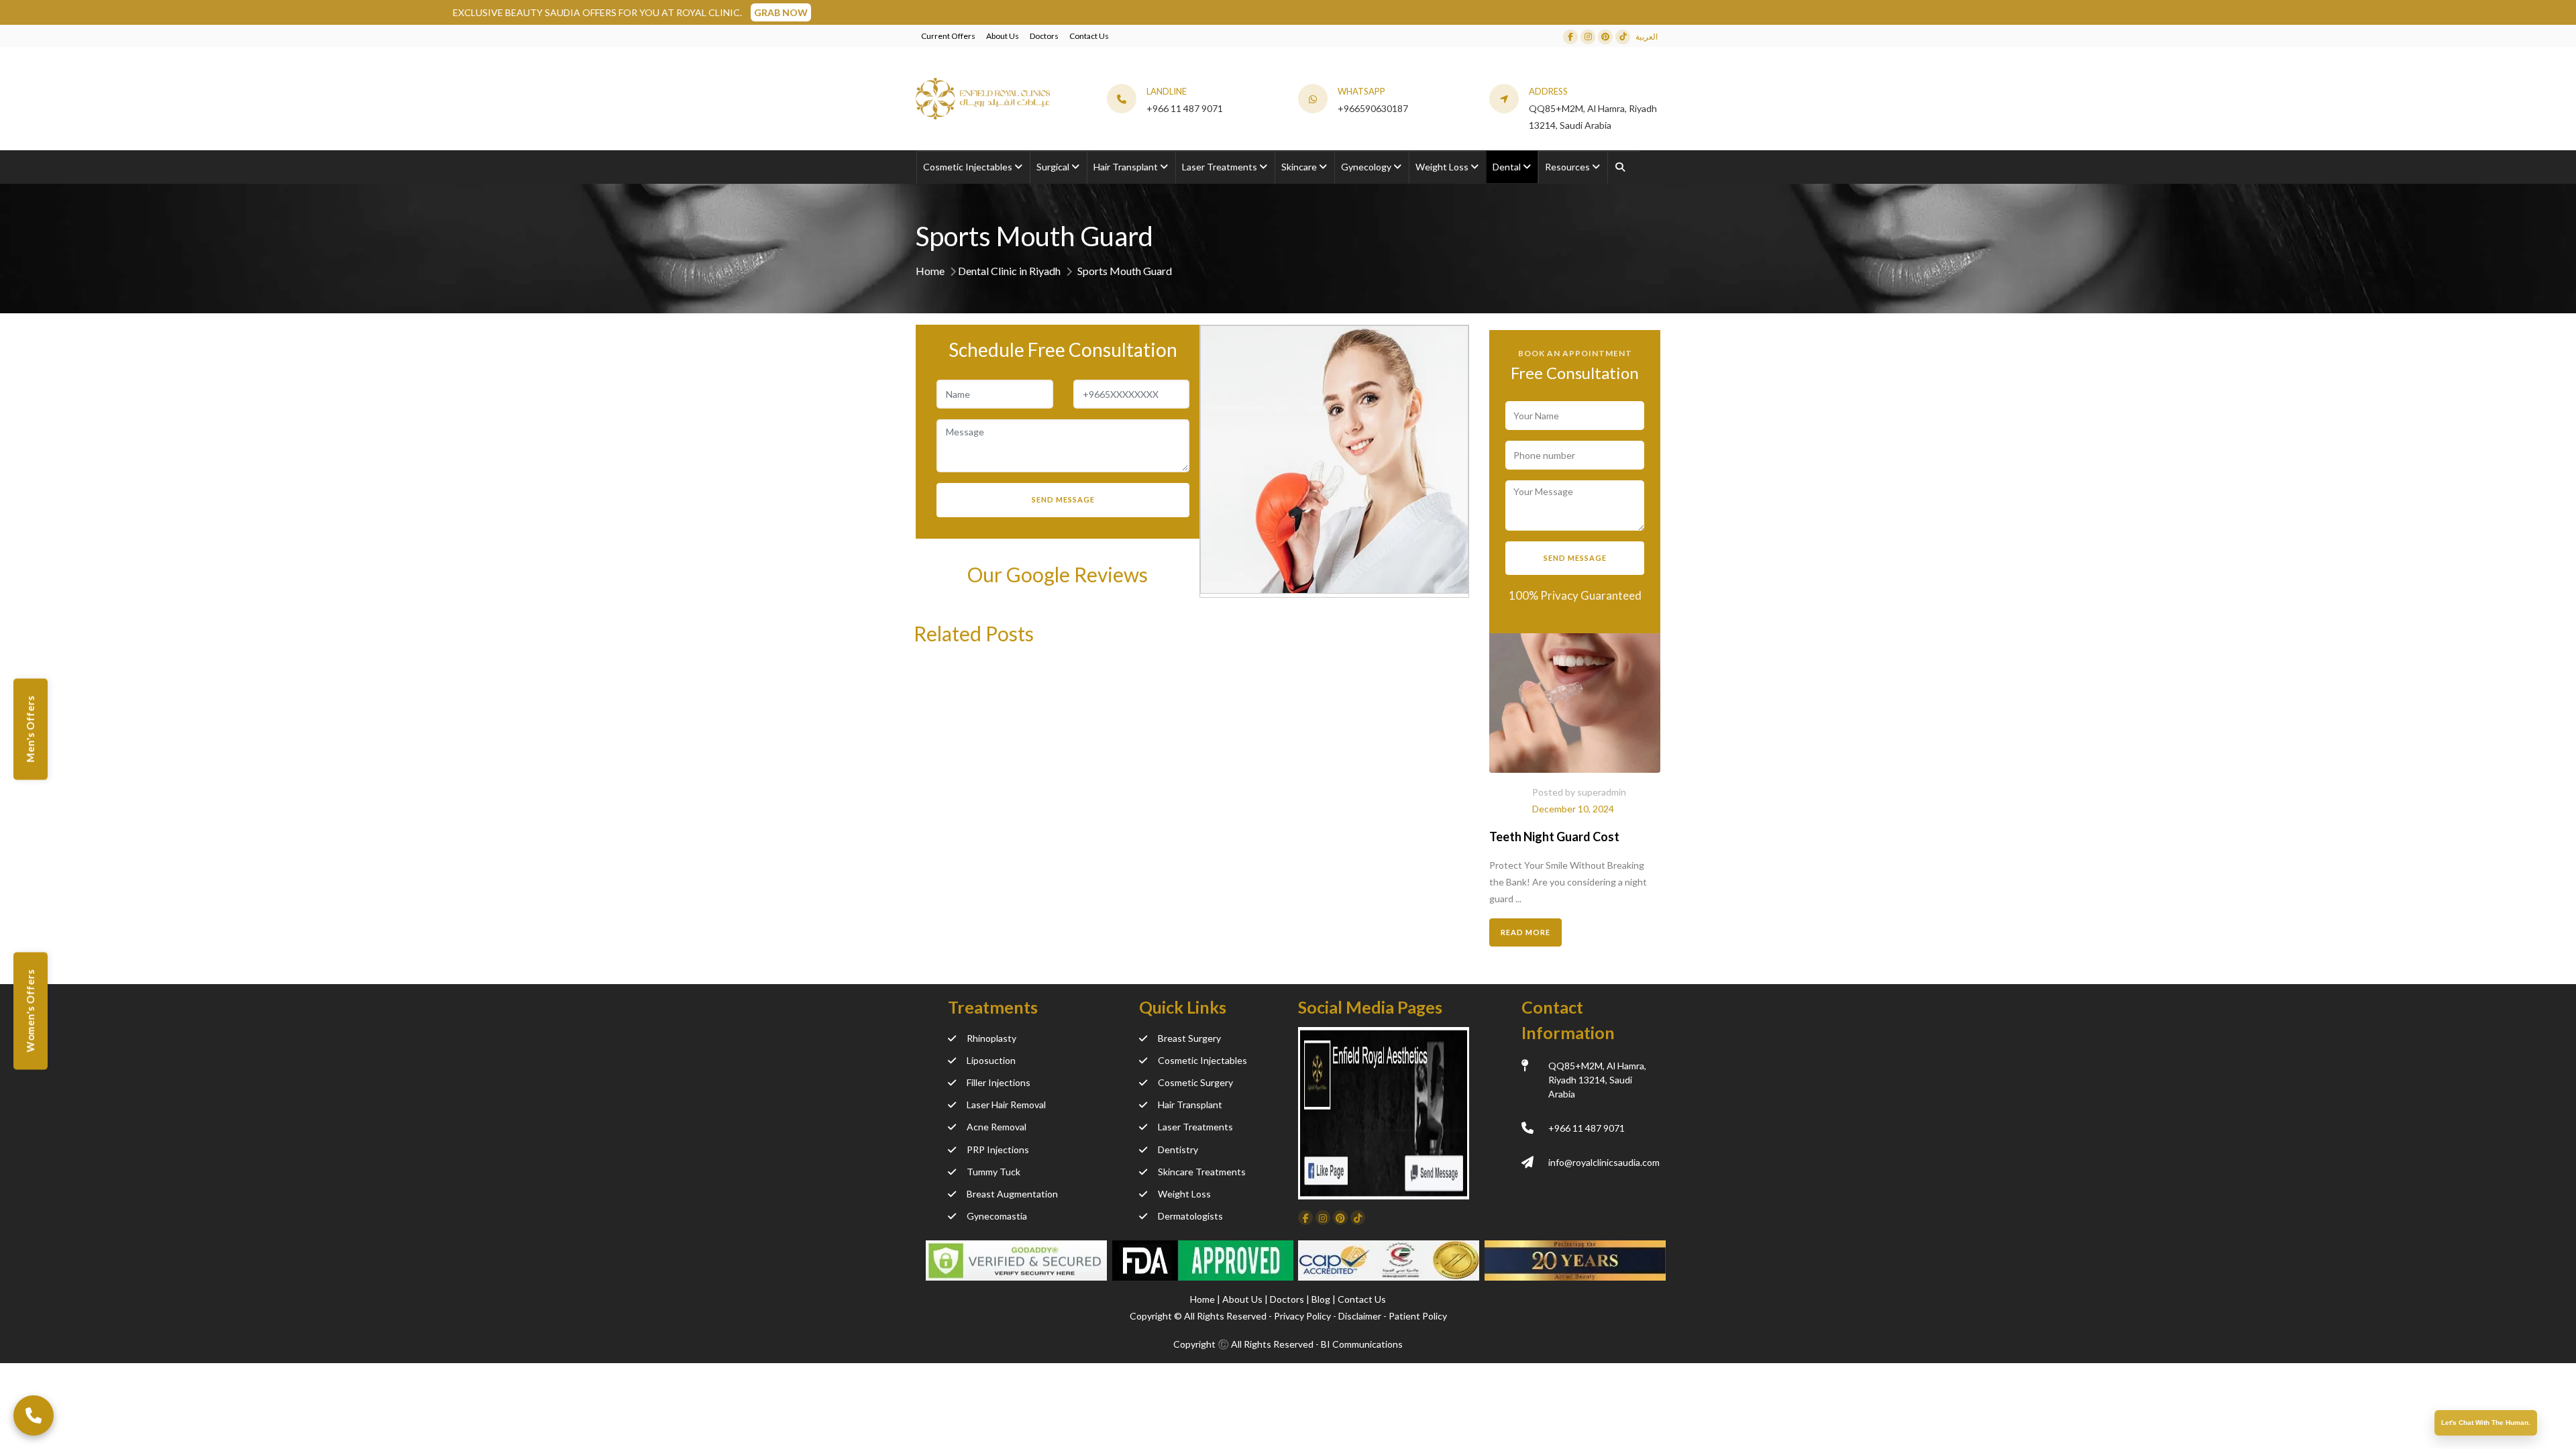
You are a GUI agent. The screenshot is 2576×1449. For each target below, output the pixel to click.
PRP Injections (998, 1149)
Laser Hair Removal (1006, 1105)
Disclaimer (1360, 1316)
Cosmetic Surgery (1195, 1082)
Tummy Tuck (994, 1172)
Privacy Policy (1302, 1316)
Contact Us (1089, 36)
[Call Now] (34, 1415)
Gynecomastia (997, 1216)
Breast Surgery (1189, 1038)
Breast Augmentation (1012, 1194)
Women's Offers (30, 1011)
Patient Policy (1418, 1316)
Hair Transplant (1190, 1105)
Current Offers (948, 36)
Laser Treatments (1195, 1127)
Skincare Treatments (1202, 1172)
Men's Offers (30, 730)
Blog (1322, 1299)
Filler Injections (999, 1082)
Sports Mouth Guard (1125, 271)
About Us (1003, 36)
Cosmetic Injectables (1202, 1060)
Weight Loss (1184, 1194)
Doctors (1044, 36)
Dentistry (1178, 1149)
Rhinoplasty (991, 1038)
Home (930, 271)
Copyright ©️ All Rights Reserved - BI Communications (1288, 1344)
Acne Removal (997, 1127)
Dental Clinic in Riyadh (1009, 271)
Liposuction (991, 1060)
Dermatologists (1190, 1216)
